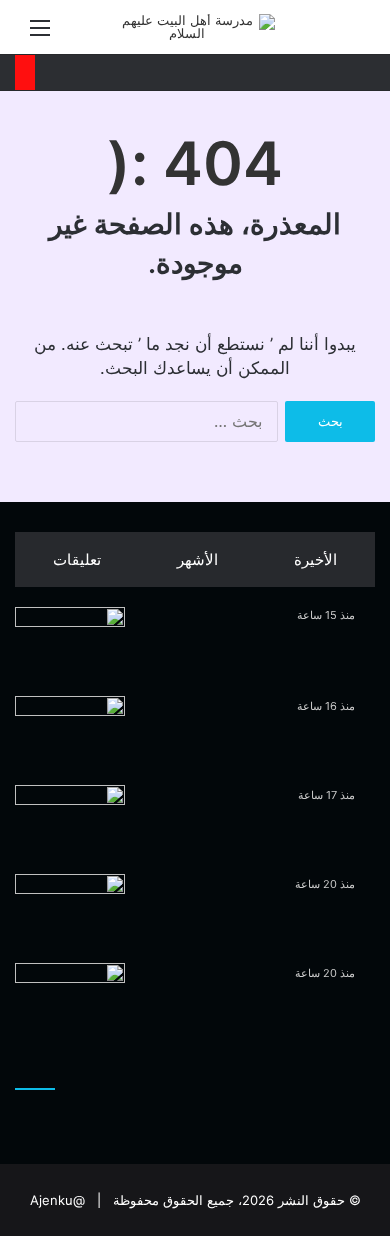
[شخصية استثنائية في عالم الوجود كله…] (70, 822)
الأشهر (197, 559)
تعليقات (77, 559)
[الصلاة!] (70, 1000)
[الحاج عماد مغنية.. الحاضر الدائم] (70, 911)
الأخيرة (315, 559)
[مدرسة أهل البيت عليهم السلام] (195, 27)
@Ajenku (57, 1200)
